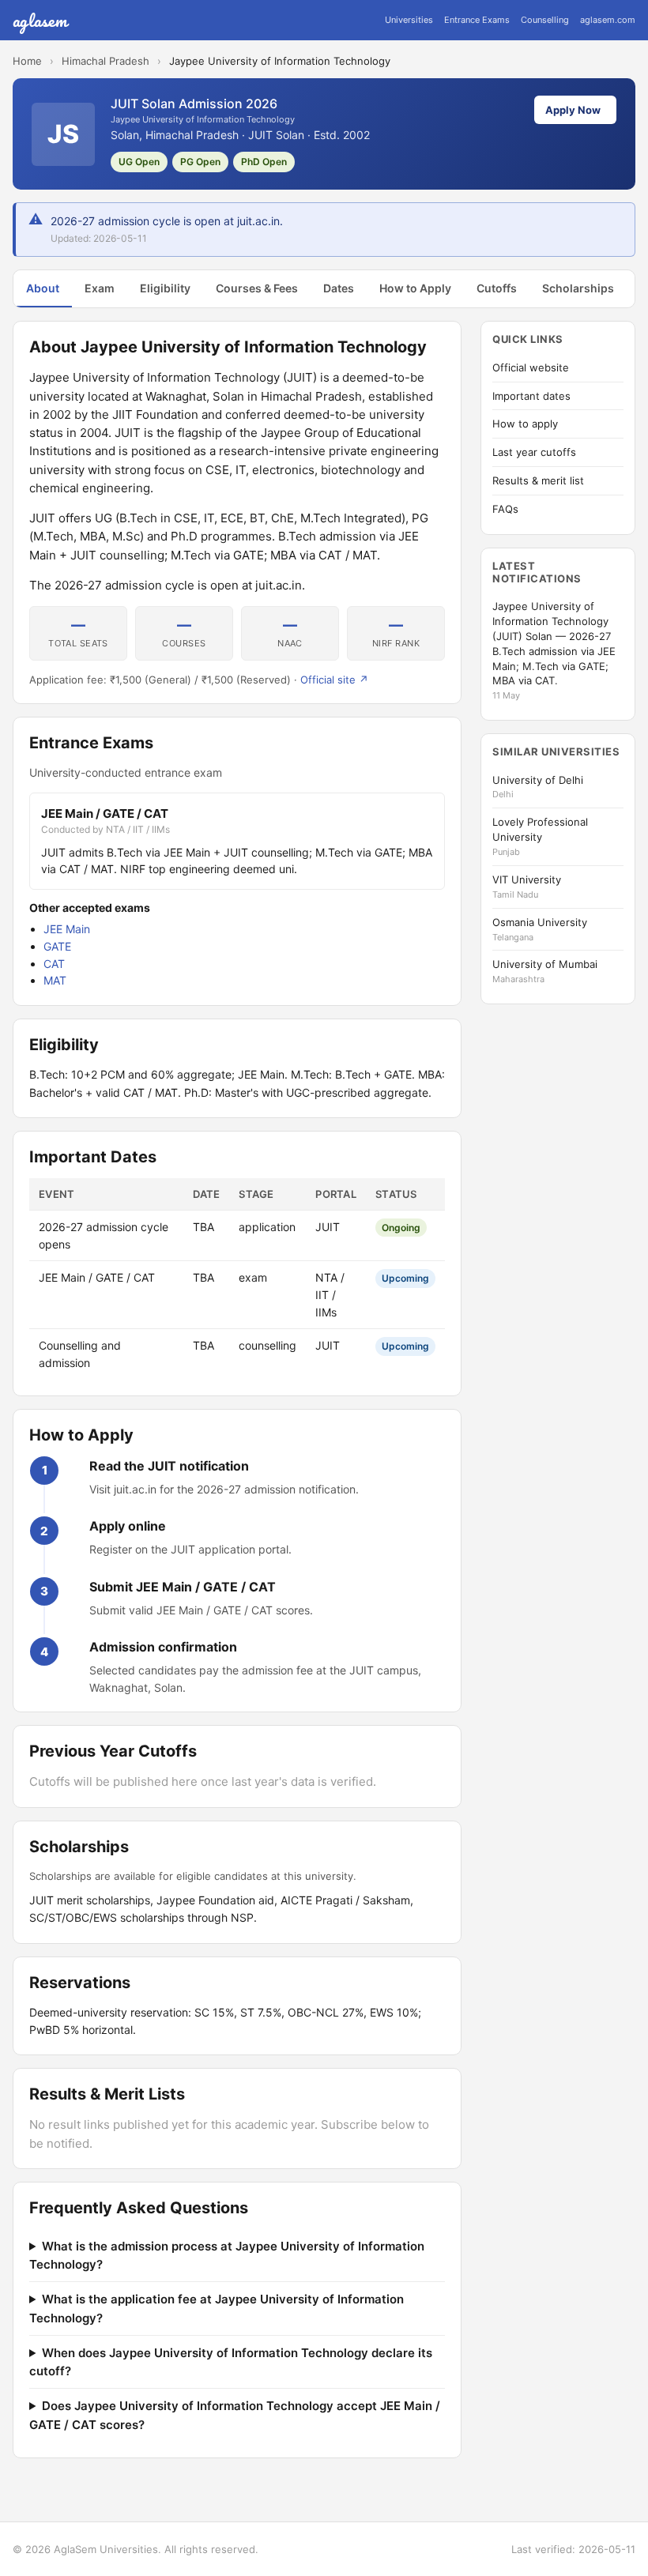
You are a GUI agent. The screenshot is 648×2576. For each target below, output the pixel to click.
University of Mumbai (545, 964)
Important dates (531, 396)
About (43, 288)
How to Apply (415, 288)
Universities (409, 20)
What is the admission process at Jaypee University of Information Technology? (227, 2255)
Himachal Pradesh (105, 61)
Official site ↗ (334, 680)
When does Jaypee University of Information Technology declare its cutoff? (231, 2362)
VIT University (527, 879)
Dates (339, 288)
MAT (55, 980)
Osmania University (540, 922)
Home (27, 61)
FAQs (505, 509)
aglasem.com (608, 20)
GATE (57, 946)
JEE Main (67, 929)
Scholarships (578, 288)
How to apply (525, 424)
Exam (100, 288)
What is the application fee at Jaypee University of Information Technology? (217, 2308)
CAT (54, 964)
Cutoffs (497, 288)
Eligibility (165, 288)
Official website (531, 367)
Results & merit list (538, 480)
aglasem (40, 20)
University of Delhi (538, 780)
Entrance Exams (477, 20)
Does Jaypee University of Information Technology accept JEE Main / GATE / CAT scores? (235, 2415)
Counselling (545, 20)
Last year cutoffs (534, 452)
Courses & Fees (257, 288)
